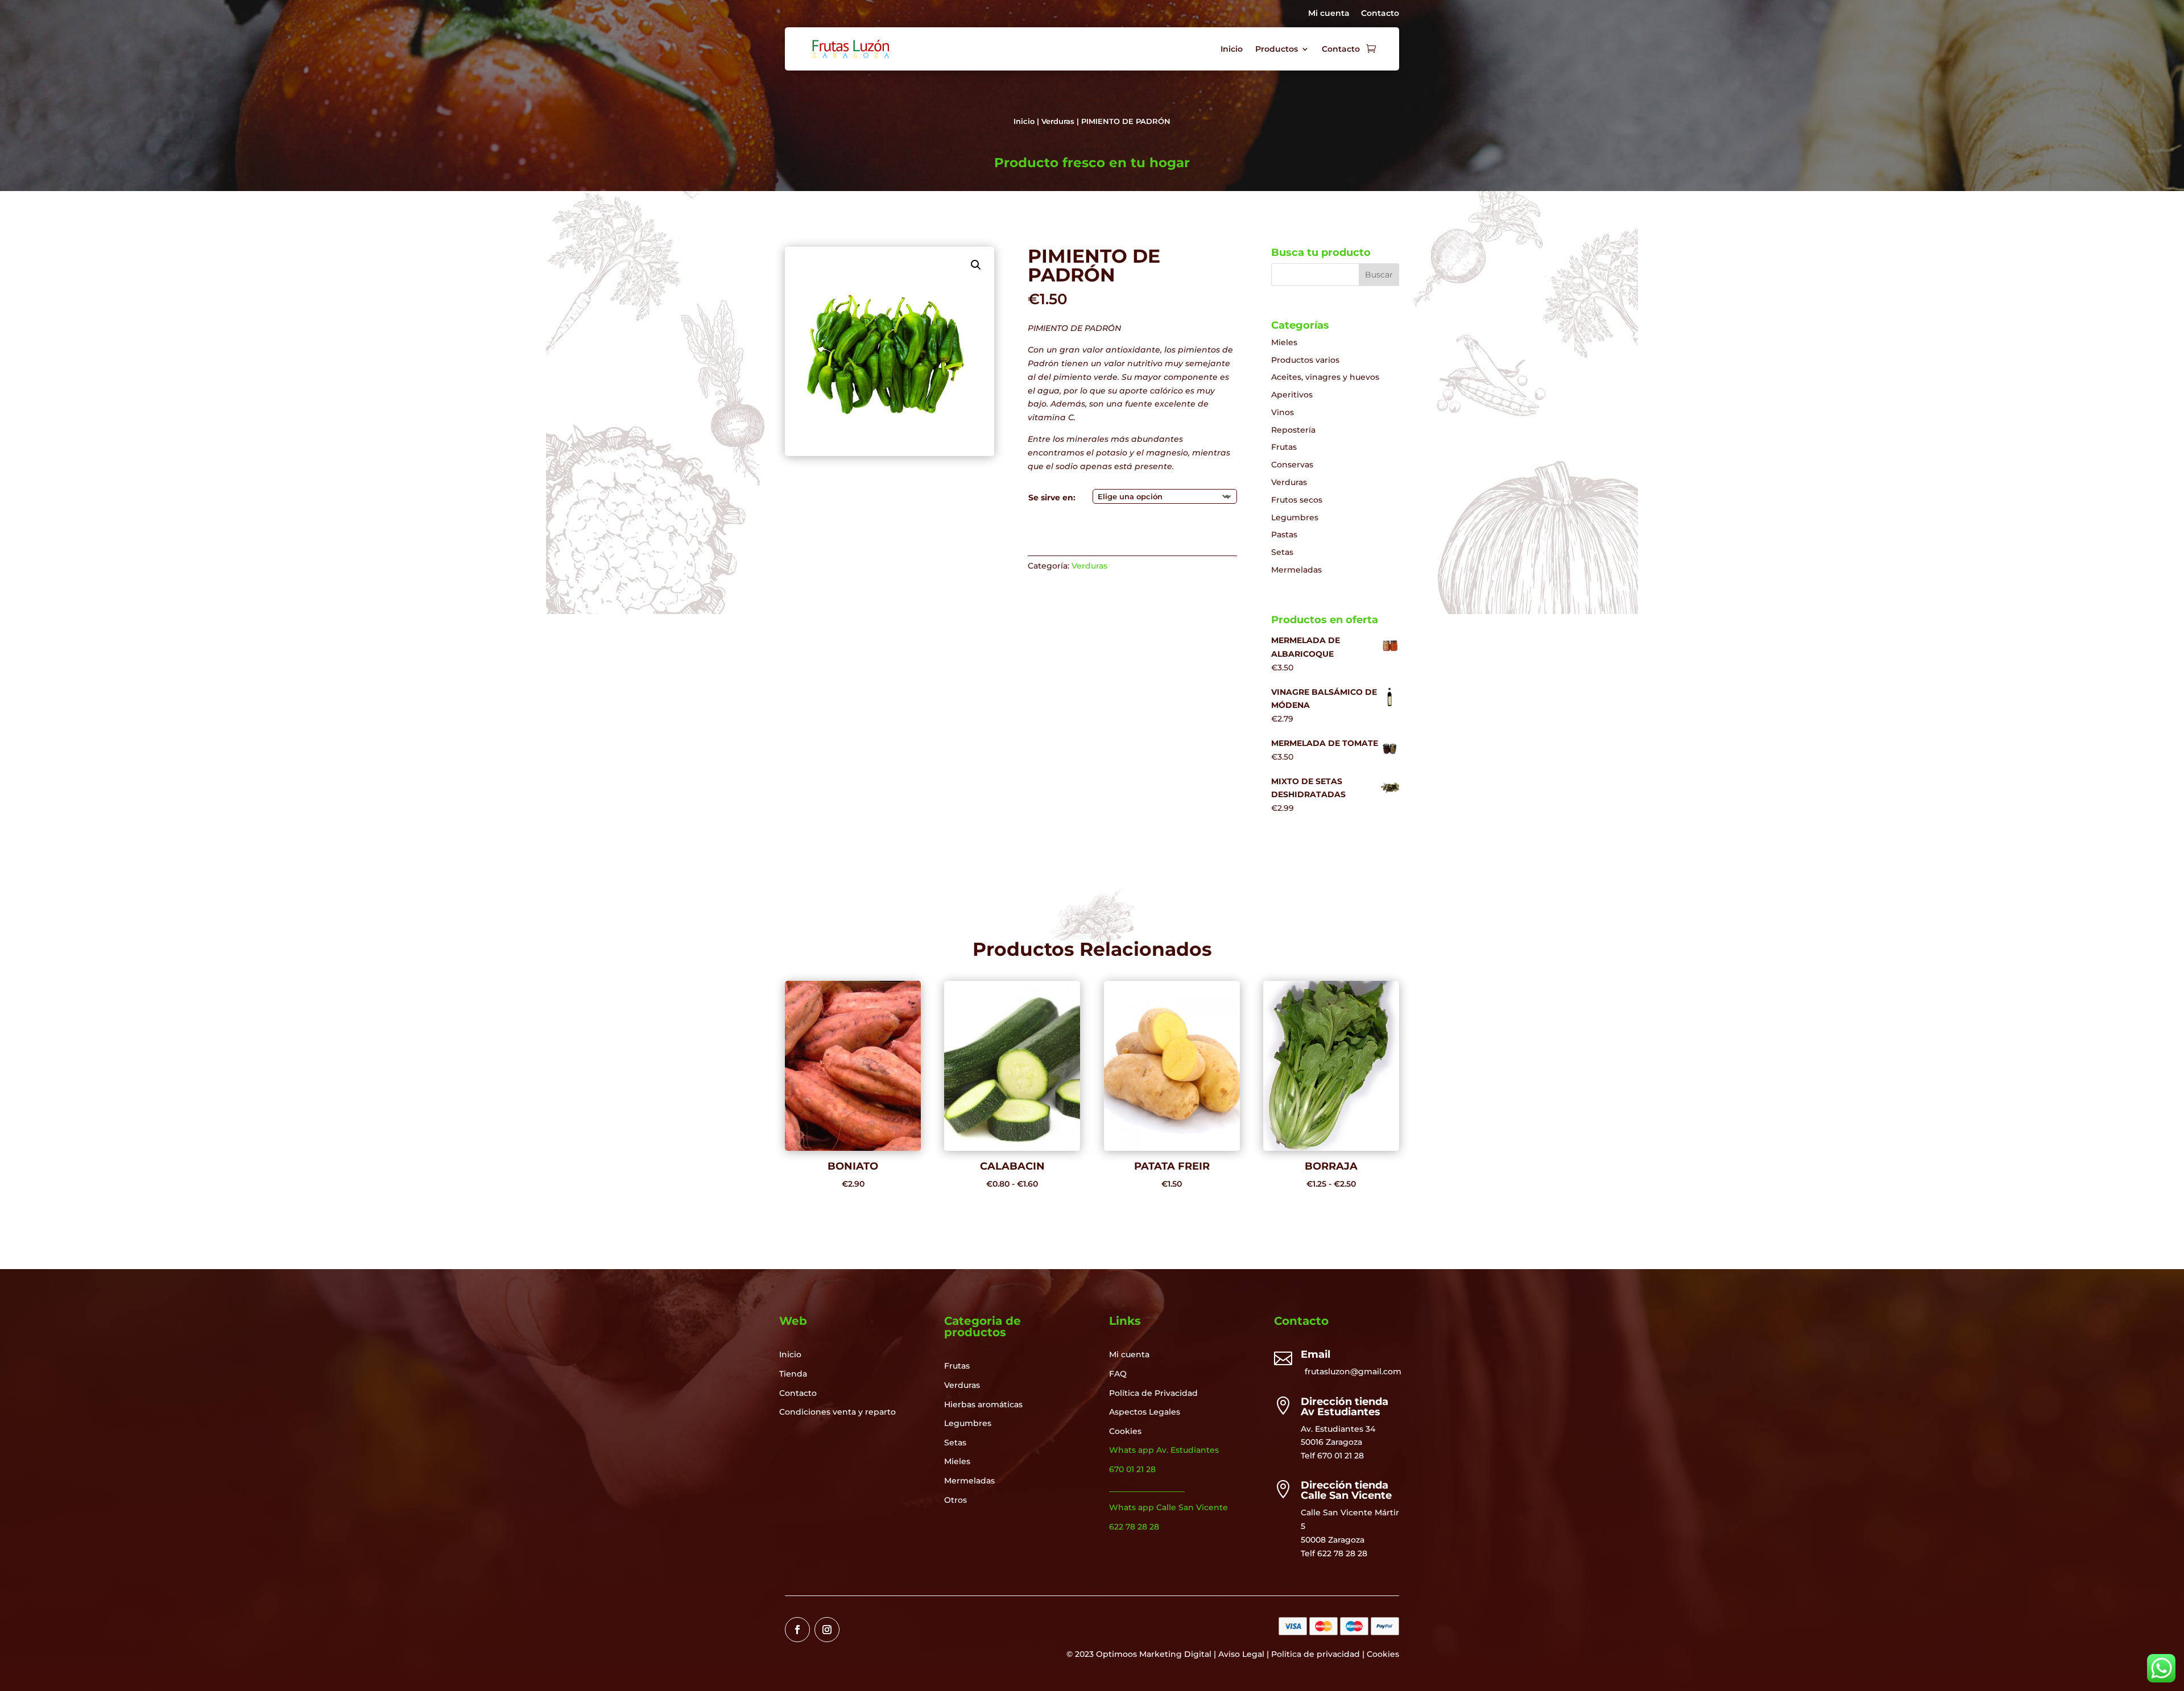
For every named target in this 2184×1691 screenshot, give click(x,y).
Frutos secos (1297, 500)
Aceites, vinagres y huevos (1325, 377)
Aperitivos (1292, 395)
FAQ (1118, 1374)
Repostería (1293, 430)
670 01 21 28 (1341, 1456)
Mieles (1284, 342)
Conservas (1292, 465)
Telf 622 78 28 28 (1334, 1553)
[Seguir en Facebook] (797, 1630)
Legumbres (1295, 517)
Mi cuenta (1329, 13)
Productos (1277, 49)
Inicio (1232, 49)
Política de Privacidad (1153, 1393)
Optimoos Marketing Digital (1154, 1654)
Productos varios (1305, 360)
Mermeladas (1296, 570)
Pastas (1284, 534)
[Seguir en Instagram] (827, 1630)
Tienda (793, 1374)
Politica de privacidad (1316, 1654)
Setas (1282, 552)
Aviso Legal (1241, 1654)
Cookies (1125, 1431)
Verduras (1058, 121)
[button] (976, 265)
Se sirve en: (1052, 498)
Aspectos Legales (1145, 1412)
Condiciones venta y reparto (837, 1412)
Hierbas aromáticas (983, 1404)
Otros (955, 1500)
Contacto (1380, 13)
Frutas (1284, 447)
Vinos (1283, 412)
